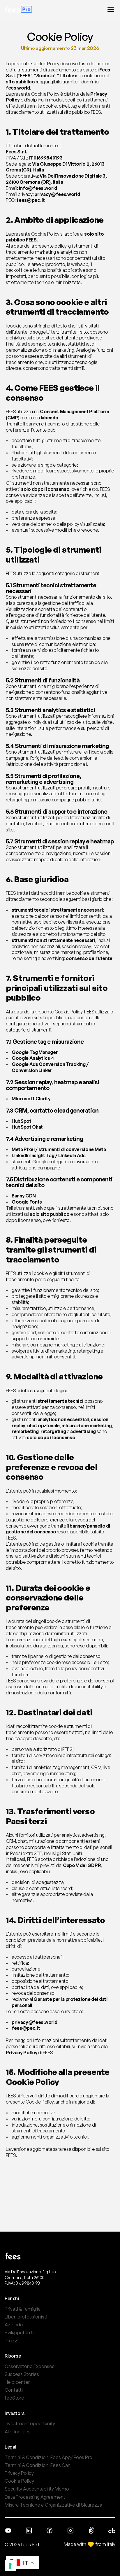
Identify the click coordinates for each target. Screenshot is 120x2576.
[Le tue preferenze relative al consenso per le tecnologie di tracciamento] (10, 2566)
